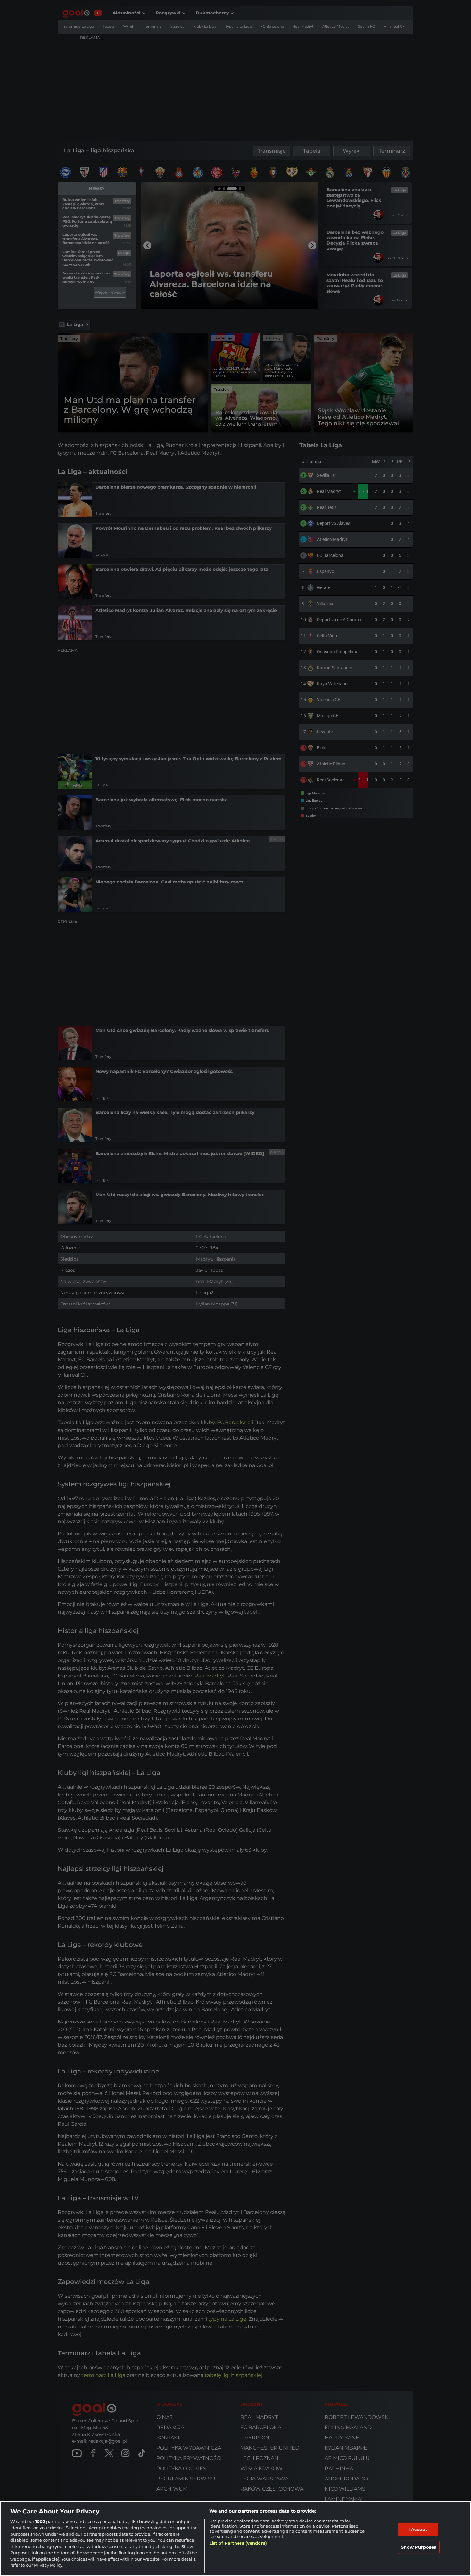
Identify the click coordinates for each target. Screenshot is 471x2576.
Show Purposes (419, 2547)
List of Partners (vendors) (238, 2543)
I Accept (418, 2529)
